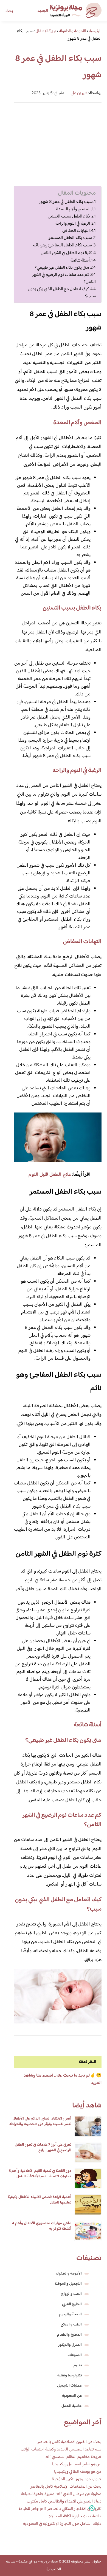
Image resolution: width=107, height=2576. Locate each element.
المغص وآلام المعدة (73, 209)
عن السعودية (72, 2396)
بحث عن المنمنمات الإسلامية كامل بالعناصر (66, 2487)
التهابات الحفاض (76, 231)
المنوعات (75, 2355)
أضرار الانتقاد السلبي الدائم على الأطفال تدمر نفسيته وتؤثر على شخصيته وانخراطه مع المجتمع (40, 2124)
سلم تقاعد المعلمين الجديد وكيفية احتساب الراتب (61, 2449)
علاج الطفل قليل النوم (50, 1175)
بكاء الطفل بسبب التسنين (69, 216)
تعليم (78, 2365)
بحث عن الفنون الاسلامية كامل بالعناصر (69, 2442)
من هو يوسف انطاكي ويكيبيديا (78, 2472)
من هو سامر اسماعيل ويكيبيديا (77, 2464)
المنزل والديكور (70, 2345)
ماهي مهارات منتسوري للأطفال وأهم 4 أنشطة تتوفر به (42, 2226)
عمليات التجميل (69, 2386)
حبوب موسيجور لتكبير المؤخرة (77, 2479)
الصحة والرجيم (70, 2314)
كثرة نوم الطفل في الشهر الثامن (66, 253)
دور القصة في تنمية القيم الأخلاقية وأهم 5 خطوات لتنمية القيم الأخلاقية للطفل (40, 2174)
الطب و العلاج (71, 2325)
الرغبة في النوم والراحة (73, 224)
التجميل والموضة (68, 2284)
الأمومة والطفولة (69, 2274)
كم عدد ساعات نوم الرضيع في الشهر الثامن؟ (64, 278)
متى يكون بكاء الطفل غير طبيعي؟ (62, 268)
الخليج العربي (72, 2304)
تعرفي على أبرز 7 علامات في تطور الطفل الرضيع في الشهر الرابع (43, 2148)
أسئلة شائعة (80, 260)
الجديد (43, 11)
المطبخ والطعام (69, 2335)
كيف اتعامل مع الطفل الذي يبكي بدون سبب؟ (62, 293)
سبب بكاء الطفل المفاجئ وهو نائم (62, 245)
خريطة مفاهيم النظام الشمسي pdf (73, 2457)
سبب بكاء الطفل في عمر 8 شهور (66, 202)
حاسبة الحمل (72, 2406)
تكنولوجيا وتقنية (70, 2376)
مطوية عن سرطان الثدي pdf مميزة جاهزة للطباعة (61, 2494)
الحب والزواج (71, 2294)
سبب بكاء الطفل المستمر (70, 238)
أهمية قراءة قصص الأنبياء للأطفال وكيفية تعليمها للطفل (40, 2200)
